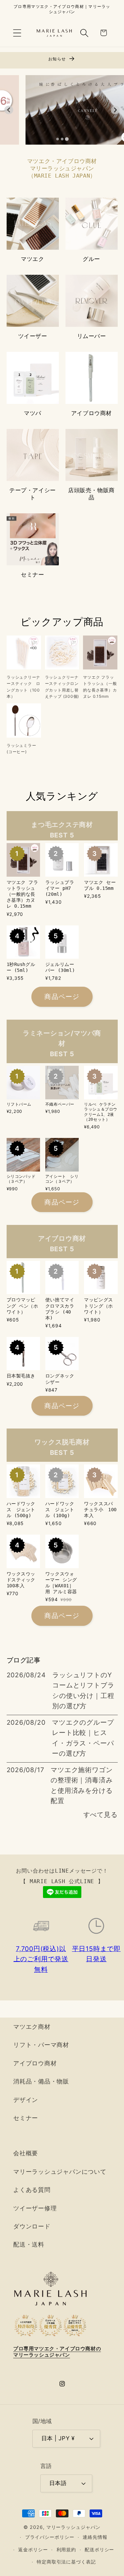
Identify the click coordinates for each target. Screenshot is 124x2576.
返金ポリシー (33, 2549)
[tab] (58, 139)
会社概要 (26, 2153)
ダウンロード (32, 2226)
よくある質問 (32, 2190)
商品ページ (62, 997)
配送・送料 (29, 2244)
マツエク (32, 259)
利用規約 (66, 2549)
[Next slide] (115, 110)
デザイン (26, 2100)
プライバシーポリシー (50, 2537)
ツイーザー (33, 336)
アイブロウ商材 (91, 413)
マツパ (33, 413)
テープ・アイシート (33, 494)
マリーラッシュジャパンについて (60, 2171)
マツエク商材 (32, 2026)
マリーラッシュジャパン (73, 2527)
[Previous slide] (9, 110)
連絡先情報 (95, 2537)
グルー (91, 259)
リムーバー (92, 336)
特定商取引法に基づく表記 (66, 2562)
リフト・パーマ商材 (41, 2045)
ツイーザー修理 (35, 2208)
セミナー (32, 575)
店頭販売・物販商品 (91, 494)
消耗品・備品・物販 (41, 2081)
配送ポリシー (99, 2549)
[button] (17, 33)
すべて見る (101, 1815)
